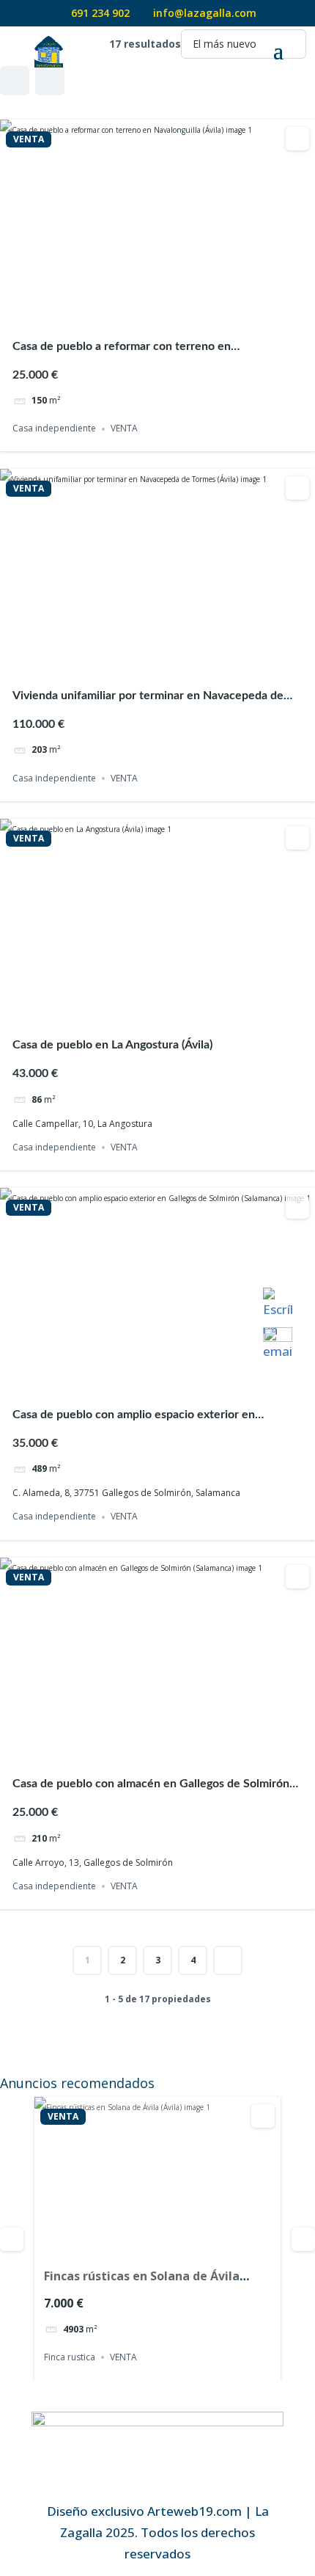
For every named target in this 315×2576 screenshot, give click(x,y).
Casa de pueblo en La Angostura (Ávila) (112, 1045)
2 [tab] (144, 311)
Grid (15, 81)
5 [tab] (184, 311)
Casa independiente (54, 429)
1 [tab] (131, 311)
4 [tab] (171, 311)
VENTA (29, 139)
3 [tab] (157, 311)
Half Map (50, 81)
